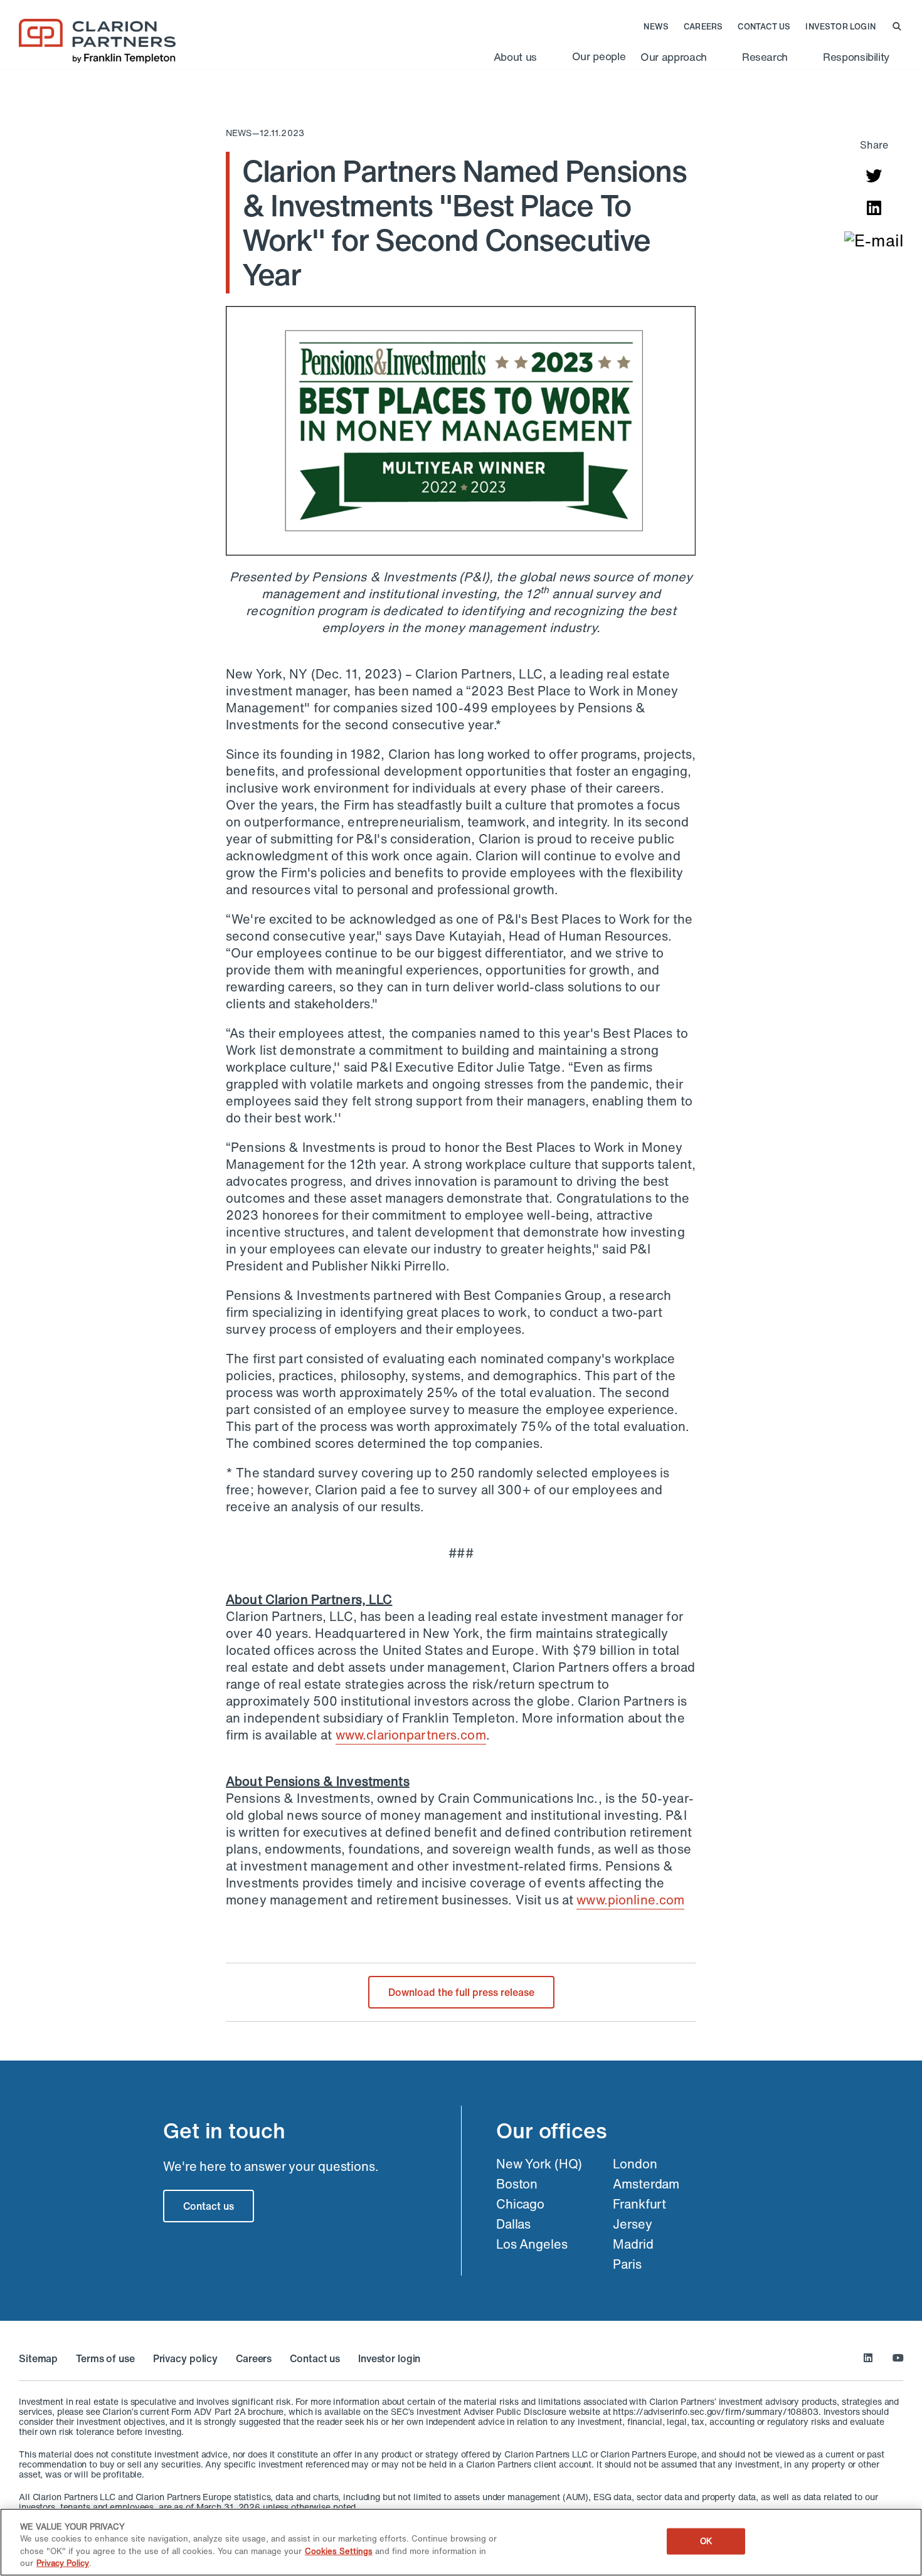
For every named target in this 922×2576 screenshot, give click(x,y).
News (656, 27)
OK (706, 2541)
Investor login (840, 27)
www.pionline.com (630, 1900)
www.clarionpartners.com (411, 1735)
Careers (703, 27)
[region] (461, 2542)
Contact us (764, 27)
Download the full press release (461, 1992)
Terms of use (105, 2358)
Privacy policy (185, 2358)
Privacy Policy (63, 2563)
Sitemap (38, 2358)
